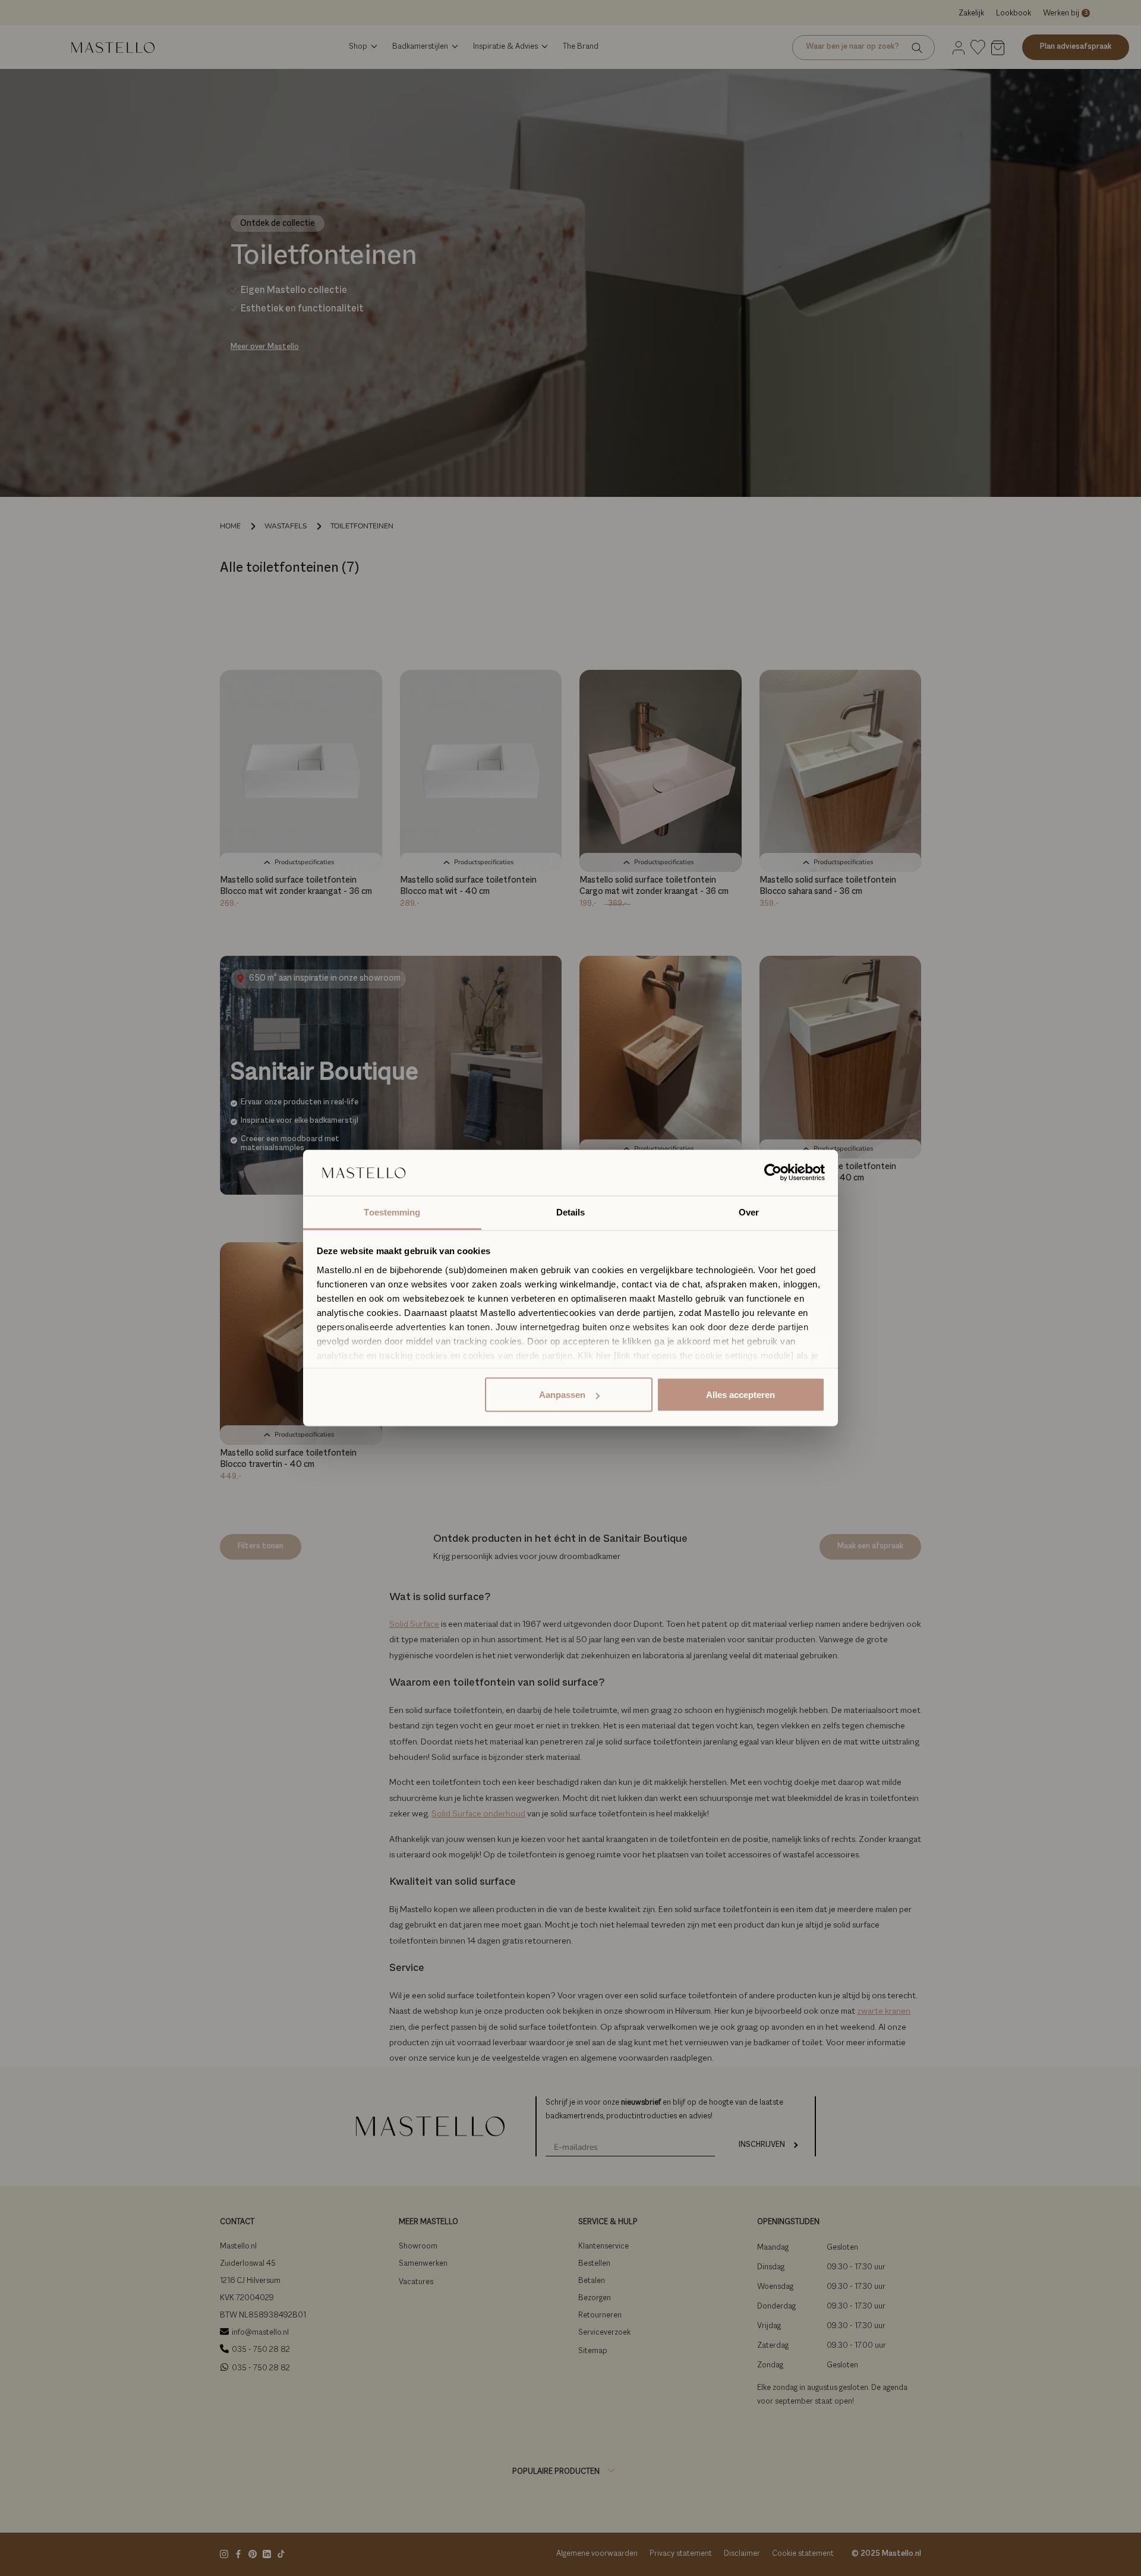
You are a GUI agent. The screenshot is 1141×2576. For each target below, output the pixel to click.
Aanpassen (562, 1395)
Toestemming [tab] (392, 1212)
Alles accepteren (740, 1395)
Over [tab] (749, 1212)
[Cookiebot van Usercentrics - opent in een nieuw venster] (773, 1173)
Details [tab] (571, 1212)
